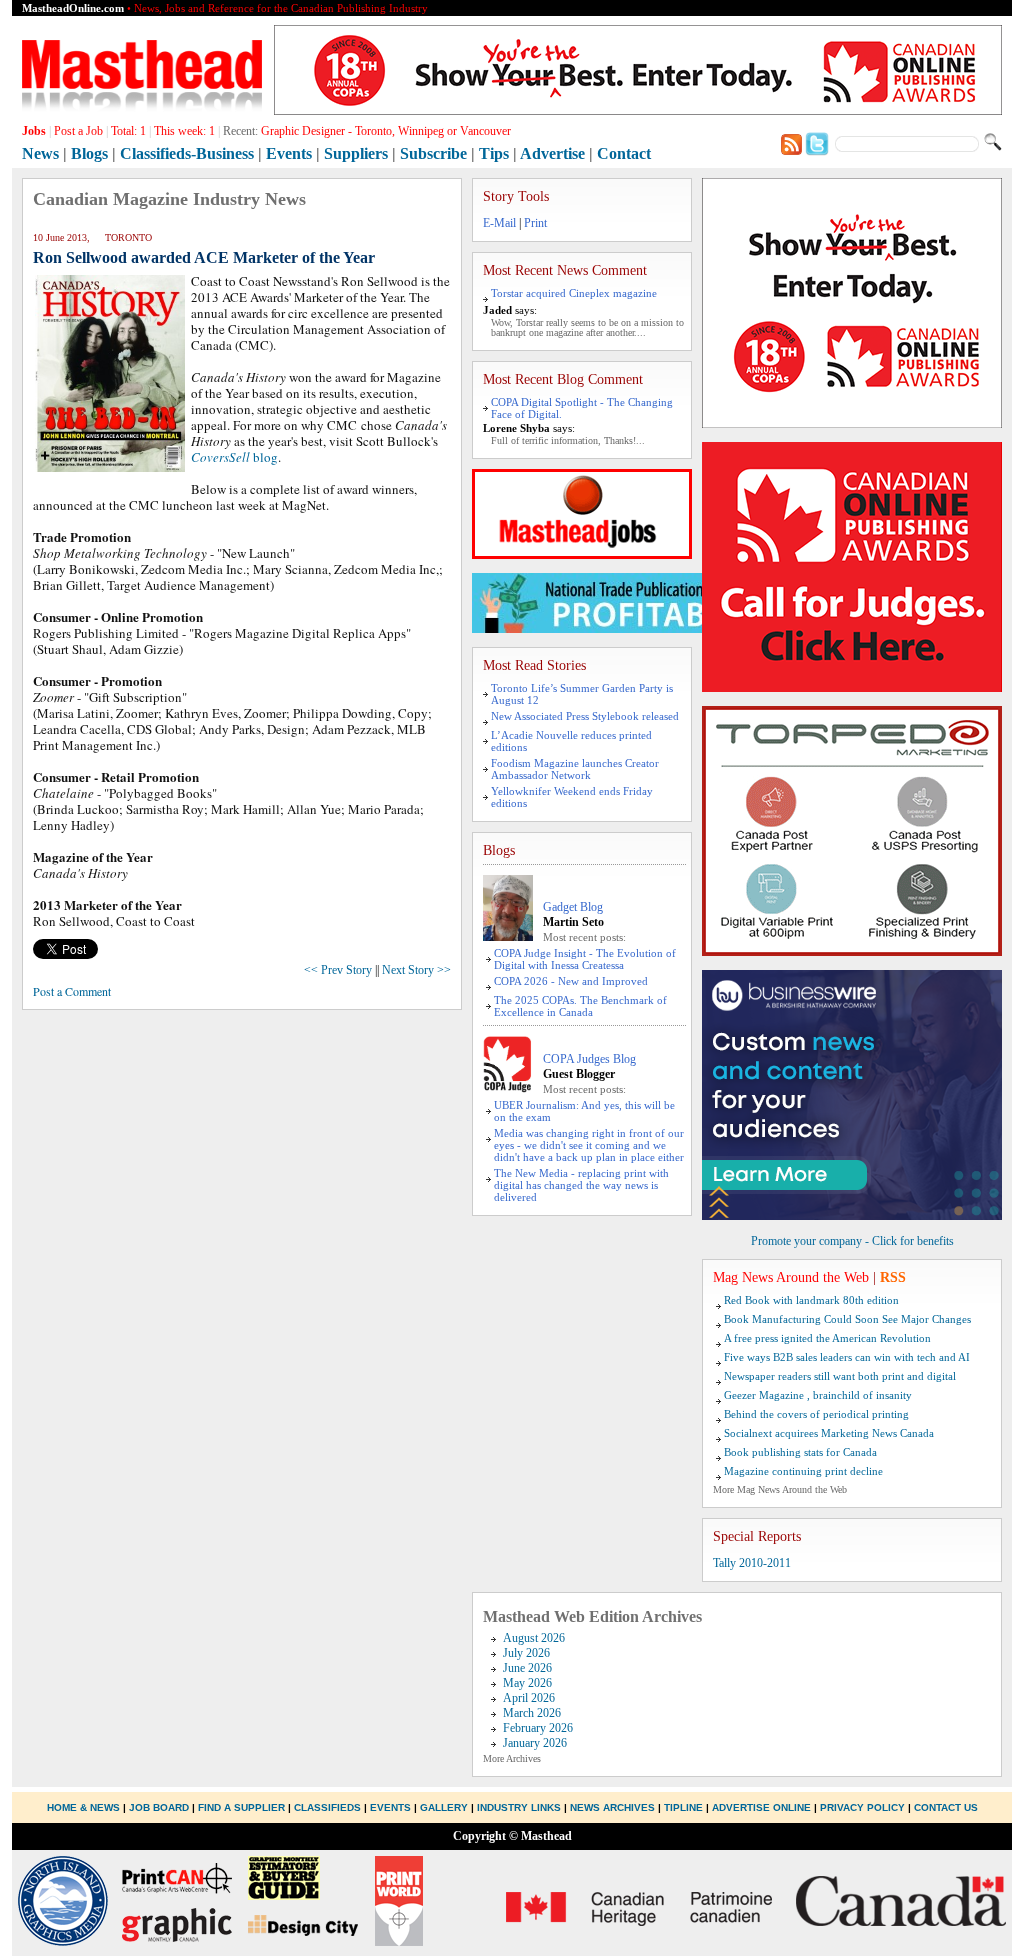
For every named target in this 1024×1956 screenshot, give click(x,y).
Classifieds (327, 1807)
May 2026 (527, 1683)
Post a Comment (72, 991)
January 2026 (535, 1743)
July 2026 (526, 1653)
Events (289, 153)
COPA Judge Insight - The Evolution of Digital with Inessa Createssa (585, 959)
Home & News (85, 1807)
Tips (494, 153)
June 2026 (527, 1668)
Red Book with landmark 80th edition (811, 1300)
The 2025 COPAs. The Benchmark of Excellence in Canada (580, 1006)
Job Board (159, 1807)
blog (234, 457)
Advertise (552, 153)
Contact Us (946, 1807)
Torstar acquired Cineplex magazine (574, 293)
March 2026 (532, 1713)
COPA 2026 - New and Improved (571, 981)
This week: (184, 131)
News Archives (612, 1807)
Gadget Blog (573, 907)
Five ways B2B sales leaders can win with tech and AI (847, 1357)
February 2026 (538, 1728)
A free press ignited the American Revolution (827, 1338)
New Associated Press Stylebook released (585, 716)
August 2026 (534, 1638)
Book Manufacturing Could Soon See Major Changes (847, 1319)
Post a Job (78, 131)
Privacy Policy (862, 1807)
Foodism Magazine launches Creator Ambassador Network (575, 769)
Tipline (683, 1807)
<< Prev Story (338, 970)
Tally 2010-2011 (752, 1563)
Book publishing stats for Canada (800, 1452)
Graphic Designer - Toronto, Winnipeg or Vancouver (386, 131)
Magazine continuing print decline (803, 1471)
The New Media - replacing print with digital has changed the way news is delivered (581, 1185)
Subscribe (433, 153)
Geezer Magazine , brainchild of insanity (818, 1395)
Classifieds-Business (187, 153)
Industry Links (519, 1807)
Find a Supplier (241, 1807)
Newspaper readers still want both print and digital (840, 1376)
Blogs (89, 153)
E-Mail (499, 223)
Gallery (444, 1807)
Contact (624, 153)
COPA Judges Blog (589, 1059)
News (40, 153)
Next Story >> (416, 970)
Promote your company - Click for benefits (852, 1241)
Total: (128, 131)
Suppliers (356, 153)
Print (535, 223)
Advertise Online (761, 1807)
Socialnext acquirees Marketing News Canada (829, 1433)
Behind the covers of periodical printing (816, 1414)
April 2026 (529, 1698)
